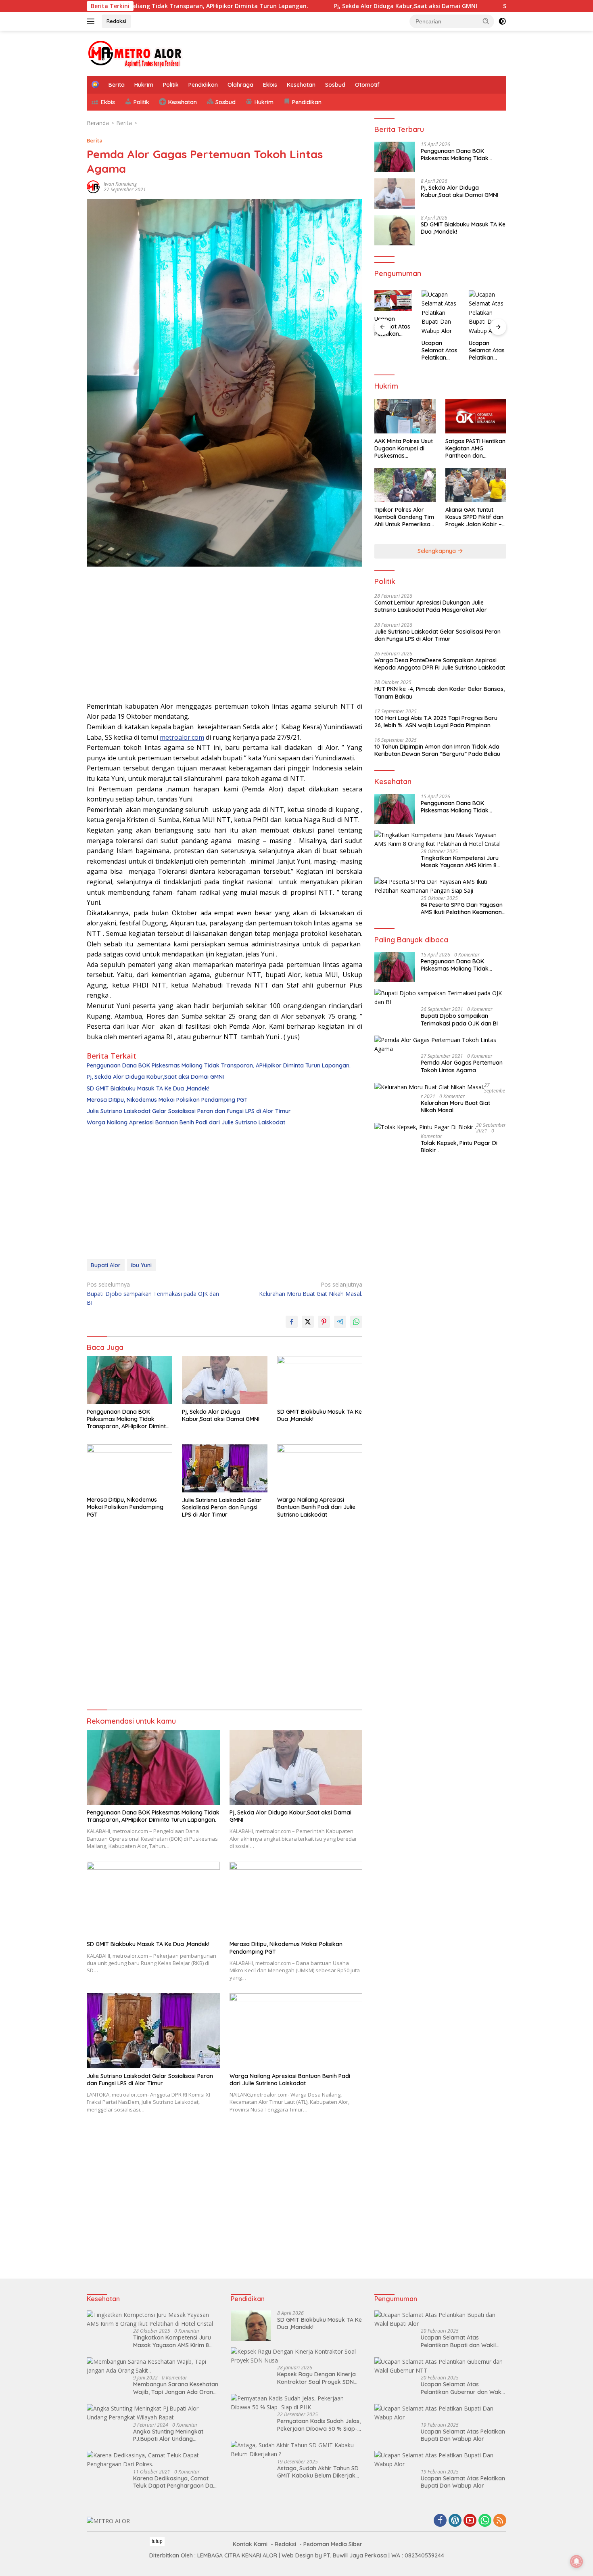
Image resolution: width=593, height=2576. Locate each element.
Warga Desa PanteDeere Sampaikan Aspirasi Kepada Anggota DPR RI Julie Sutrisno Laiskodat (440, 664)
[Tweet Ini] (308, 1322)
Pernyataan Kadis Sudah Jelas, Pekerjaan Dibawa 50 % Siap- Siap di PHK (319, 2425)
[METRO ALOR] (135, 53)
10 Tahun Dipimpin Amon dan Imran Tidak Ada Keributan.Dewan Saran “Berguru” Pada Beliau (437, 750)
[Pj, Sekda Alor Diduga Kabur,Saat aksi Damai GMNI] (225, 1380)
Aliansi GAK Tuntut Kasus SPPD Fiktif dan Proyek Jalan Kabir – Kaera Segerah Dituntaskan (474, 517)
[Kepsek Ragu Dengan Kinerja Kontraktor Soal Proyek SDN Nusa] (297, 2356)
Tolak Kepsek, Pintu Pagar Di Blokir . (459, 1147)
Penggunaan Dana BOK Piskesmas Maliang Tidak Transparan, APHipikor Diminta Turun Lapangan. (219, 1065)
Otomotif (367, 85)
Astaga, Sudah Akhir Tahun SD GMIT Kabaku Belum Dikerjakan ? (320, 2472)
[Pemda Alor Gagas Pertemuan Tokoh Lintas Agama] (440, 1045)
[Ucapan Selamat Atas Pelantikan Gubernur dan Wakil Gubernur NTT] (440, 2366)
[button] (486, 21)
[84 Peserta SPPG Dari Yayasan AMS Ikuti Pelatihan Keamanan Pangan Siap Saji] (440, 886)
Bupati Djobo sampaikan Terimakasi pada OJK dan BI (153, 1293)
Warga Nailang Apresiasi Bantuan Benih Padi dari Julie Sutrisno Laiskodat (186, 1122)
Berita (117, 85)
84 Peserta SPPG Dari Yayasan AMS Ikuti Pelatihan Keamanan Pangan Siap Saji (462, 908)
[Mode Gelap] (502, 21)
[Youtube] (470, 2521)
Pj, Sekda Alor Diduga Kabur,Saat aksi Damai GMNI (320, 6)
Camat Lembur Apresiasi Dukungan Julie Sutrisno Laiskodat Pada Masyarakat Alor (431, 606)
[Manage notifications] (576, 2561)
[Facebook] (440, 2521)
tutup (157, 2541)
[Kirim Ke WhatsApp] (356, 1322)
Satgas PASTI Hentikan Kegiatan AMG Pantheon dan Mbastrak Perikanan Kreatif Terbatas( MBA (475, 449)
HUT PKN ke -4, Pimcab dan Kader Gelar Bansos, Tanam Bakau (440, 693)
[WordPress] (455, 2521)
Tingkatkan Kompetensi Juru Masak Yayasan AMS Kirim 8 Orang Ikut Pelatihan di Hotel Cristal (460, 862)
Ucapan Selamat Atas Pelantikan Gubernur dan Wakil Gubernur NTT (462, 2388)
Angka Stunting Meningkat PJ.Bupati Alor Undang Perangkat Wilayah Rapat (168, 2435)
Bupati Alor (106, 1265)
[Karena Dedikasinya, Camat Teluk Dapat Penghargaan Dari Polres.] (153, 2460)
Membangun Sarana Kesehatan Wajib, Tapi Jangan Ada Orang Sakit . (176, 2388)
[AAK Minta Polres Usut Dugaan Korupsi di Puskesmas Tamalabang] (405, 416)
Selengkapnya (437, 551)
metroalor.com (182, 737)
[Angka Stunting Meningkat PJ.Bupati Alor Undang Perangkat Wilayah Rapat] (153, 2413)
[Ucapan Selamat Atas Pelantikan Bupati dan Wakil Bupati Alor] (440, 2320)
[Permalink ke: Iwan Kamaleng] (93, 186)
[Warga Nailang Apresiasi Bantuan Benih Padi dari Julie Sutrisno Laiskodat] (320, 1468)
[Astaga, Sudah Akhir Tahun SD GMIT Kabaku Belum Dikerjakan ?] (297, 2450)
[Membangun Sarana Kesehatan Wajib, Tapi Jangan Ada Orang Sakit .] (153, 2366)
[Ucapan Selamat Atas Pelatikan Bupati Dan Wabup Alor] (393, 301)
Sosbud (335, 85)
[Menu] (92, 21)
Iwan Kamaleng (120, 184)
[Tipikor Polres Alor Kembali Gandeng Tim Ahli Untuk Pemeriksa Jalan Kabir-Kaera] (405, 485)
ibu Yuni (141, 1265)
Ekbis (270, 85)
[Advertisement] (224, 637)
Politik (171, 85)
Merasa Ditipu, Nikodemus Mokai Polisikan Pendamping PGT (167, 1100)
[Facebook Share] (292, 1322)
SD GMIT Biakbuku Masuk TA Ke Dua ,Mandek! (482, 6)
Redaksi (116, 21)
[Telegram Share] (340, 1322)
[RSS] (500, 2521)
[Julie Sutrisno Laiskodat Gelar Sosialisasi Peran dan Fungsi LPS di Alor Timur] (225, 1468)
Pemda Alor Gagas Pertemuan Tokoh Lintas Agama (462, 1066)
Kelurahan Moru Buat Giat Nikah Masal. (311, 1289)
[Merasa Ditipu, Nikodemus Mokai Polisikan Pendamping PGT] (129, 1468)
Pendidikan (203, 85)
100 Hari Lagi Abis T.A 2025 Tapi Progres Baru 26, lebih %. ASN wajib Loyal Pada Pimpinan (436, 722)
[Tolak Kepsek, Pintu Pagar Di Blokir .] (425, 1127)
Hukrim (144, 85)
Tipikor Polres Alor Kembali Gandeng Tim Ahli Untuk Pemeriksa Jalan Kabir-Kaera (404, 517)
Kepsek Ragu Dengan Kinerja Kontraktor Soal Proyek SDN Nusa (316, 2378)
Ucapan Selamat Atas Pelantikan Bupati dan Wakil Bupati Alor (458, 2341)
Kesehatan (301, 85)
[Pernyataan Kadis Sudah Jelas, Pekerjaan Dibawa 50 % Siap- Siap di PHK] (297, 2403)
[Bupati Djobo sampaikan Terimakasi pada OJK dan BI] (440, 998)
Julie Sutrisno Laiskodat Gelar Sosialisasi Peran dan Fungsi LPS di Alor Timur (189, 1111)
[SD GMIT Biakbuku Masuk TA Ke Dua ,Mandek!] (320, 1380)
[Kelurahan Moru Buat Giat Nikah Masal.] (429, 1087)
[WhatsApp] (485, 2521)
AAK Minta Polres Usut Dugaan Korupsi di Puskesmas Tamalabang (404, 449)
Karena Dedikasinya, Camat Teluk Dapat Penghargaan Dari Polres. (175, 2482)
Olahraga (240, 85)
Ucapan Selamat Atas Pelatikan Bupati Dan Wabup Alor (392, 326)
